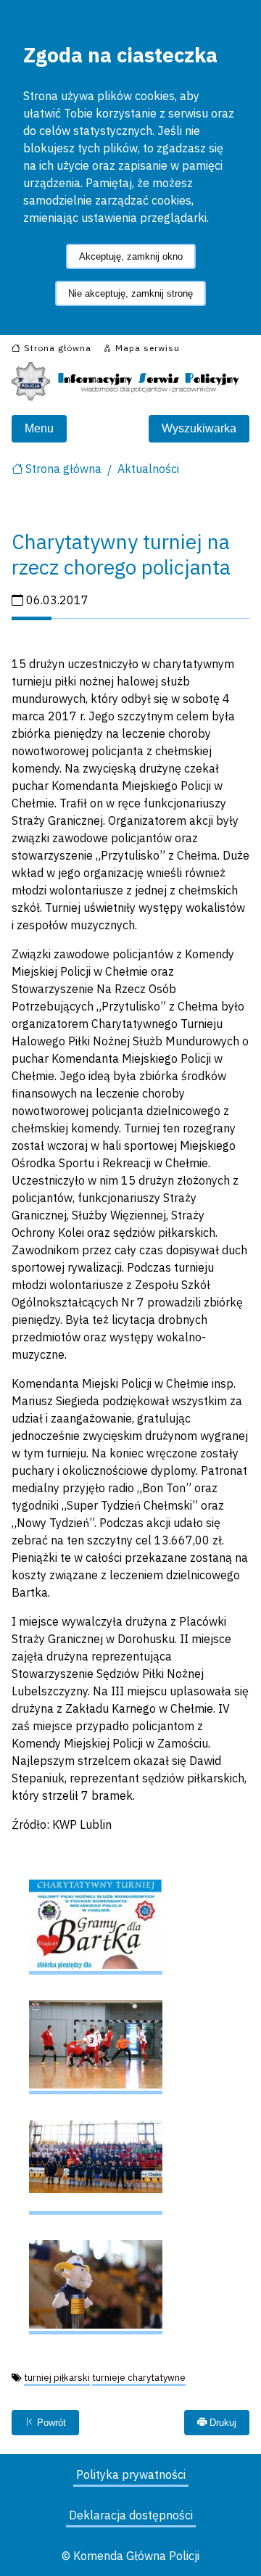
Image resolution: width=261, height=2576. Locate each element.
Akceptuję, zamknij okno (131, 256)
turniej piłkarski (57, 2378)
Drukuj (221, 2423)
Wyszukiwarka (199, 428)
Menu (39, 428)
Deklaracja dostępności (131, 2515)
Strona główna (63, 469)
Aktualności (148, 469)
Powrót (50, 2423)
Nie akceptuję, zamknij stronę (130, 293)
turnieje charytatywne (139, 2378)
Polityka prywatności (131, 2474)
